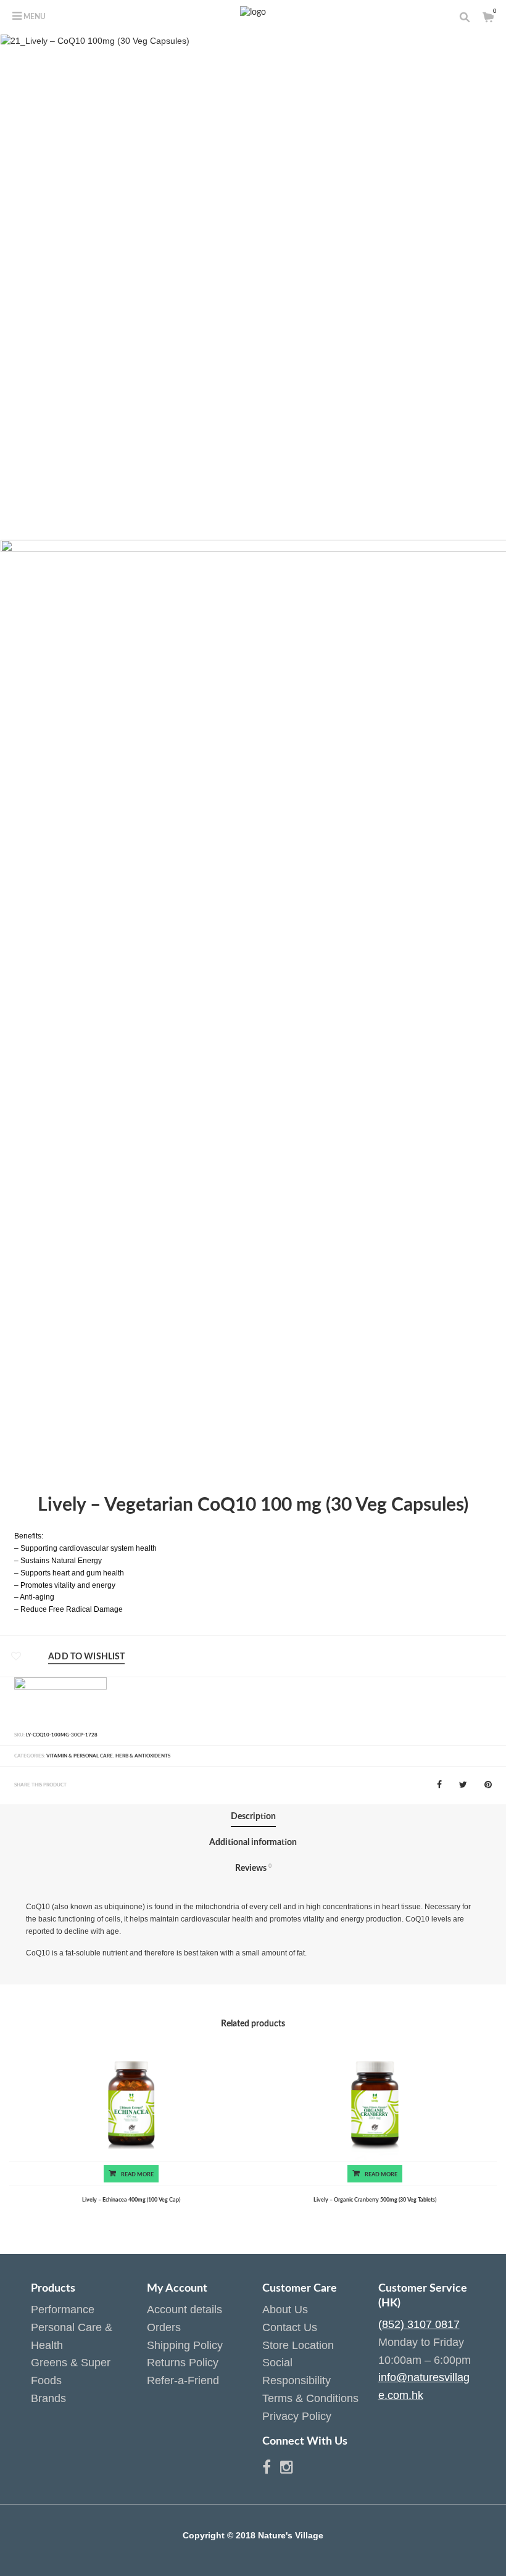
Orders (164, 2327)
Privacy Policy (297, 2416)
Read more (137, 2174)
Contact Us (290, 2327)
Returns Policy (183, 2363)
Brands (48, 2398)
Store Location (298, 2345)
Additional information (253, 1843)
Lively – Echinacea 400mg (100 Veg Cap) (131, 2200)
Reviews (253, 1868)
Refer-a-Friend (183, 2380)
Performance (63, 2310)
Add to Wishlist (86, 1657)
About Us (285, 2310)
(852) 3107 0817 (419, 2324)
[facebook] (271, 2469)
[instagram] (287, 2469)
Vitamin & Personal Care (80, 1756)
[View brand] (60, 1701)
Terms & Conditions (310, 2398)
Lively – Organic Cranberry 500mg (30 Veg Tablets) (375, 2200)
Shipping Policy (185, 2345)
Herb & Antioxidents (143, 1756)
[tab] (253, 1817)
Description (253, 1817)
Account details (185, 2310)
